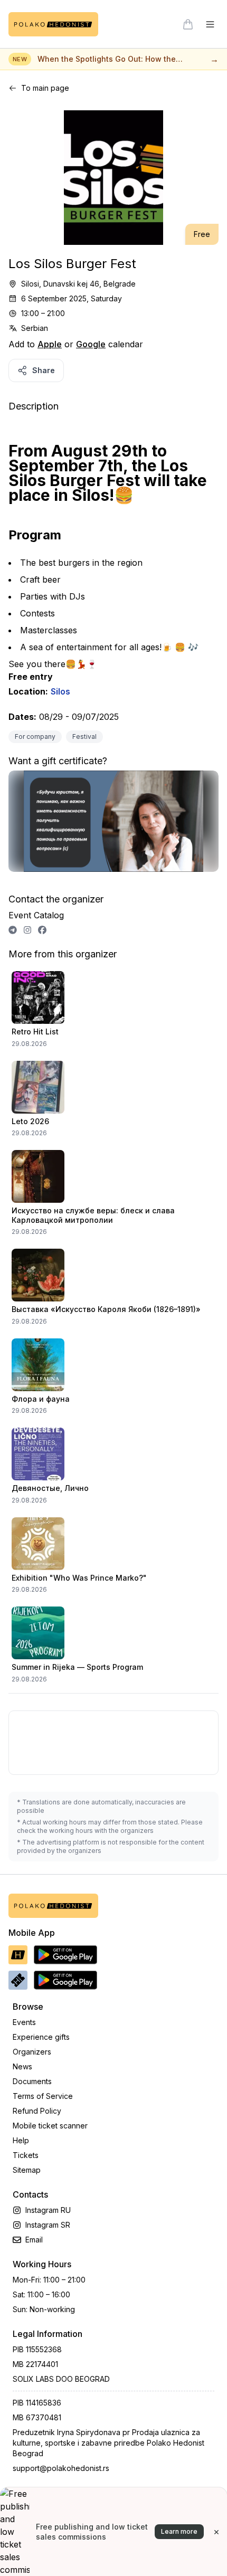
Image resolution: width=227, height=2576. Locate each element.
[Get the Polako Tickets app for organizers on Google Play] (65, 1980)
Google (91, 344)
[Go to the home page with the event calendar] (53, 24)
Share (44, 370)
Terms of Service (43, 2096)
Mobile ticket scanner (50, 2126)
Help (21, 2140)
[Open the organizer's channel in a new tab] (13, 930)
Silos (60, 691)
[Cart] (188, 24)
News (22, 2066)
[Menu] (210, 24)
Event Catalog (36, 915)
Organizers (32, 2052)
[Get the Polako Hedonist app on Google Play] (65, 1955)
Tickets (26, 2155)
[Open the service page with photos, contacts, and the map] (113, 826)
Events (24, 2022)
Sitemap (27, 2170)
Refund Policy (37, 2111)
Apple (50, 344)
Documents (32, 2081)
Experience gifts (41, 2037)
